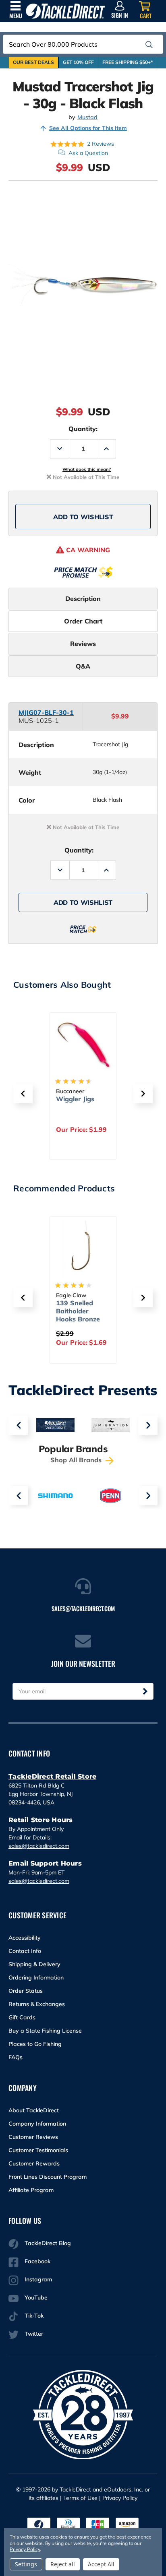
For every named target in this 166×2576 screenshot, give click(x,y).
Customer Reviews (33, 2137)
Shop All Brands (77, 1460)
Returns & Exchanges (37, 2004)
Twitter (34, 2334)
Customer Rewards (34, 2163)
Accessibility (25, 1938)
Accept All (101, 2564)
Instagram (38, 2279)
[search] (149, 45)
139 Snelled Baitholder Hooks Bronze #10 (78, 1315)
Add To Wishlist (83, 517)
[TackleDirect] (65, 11)
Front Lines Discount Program (48, 2177)
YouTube (36, 2297)
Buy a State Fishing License (45, 2031)
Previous (18, 1425)
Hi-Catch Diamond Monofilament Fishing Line (95, 1111)
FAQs (16, 2057)
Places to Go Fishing (35, 2044)
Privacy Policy (120, 2498)
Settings (26, 2564)
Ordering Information (36, 1977)
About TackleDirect (34, 2110)
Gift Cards (22, 2017)
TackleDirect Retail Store (52, 1776)
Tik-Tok (34, 2316)
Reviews (83, 644)
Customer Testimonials (38, 2150)
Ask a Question (88, 153)
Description (83, 599)
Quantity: (83, 429)
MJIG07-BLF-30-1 (46, 712)
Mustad (87, 117)
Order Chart (83, 621)
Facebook (37, 2261)
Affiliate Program (31, 2190)
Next (148, 1425)
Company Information (37, 2124)
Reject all (63, 2564)
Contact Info (25, 1951)
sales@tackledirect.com (39, 1846)
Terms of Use (80, 2498)
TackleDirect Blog (48, 2243)
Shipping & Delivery (34, 1964)
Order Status (26, 1991)
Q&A (83, 666)
